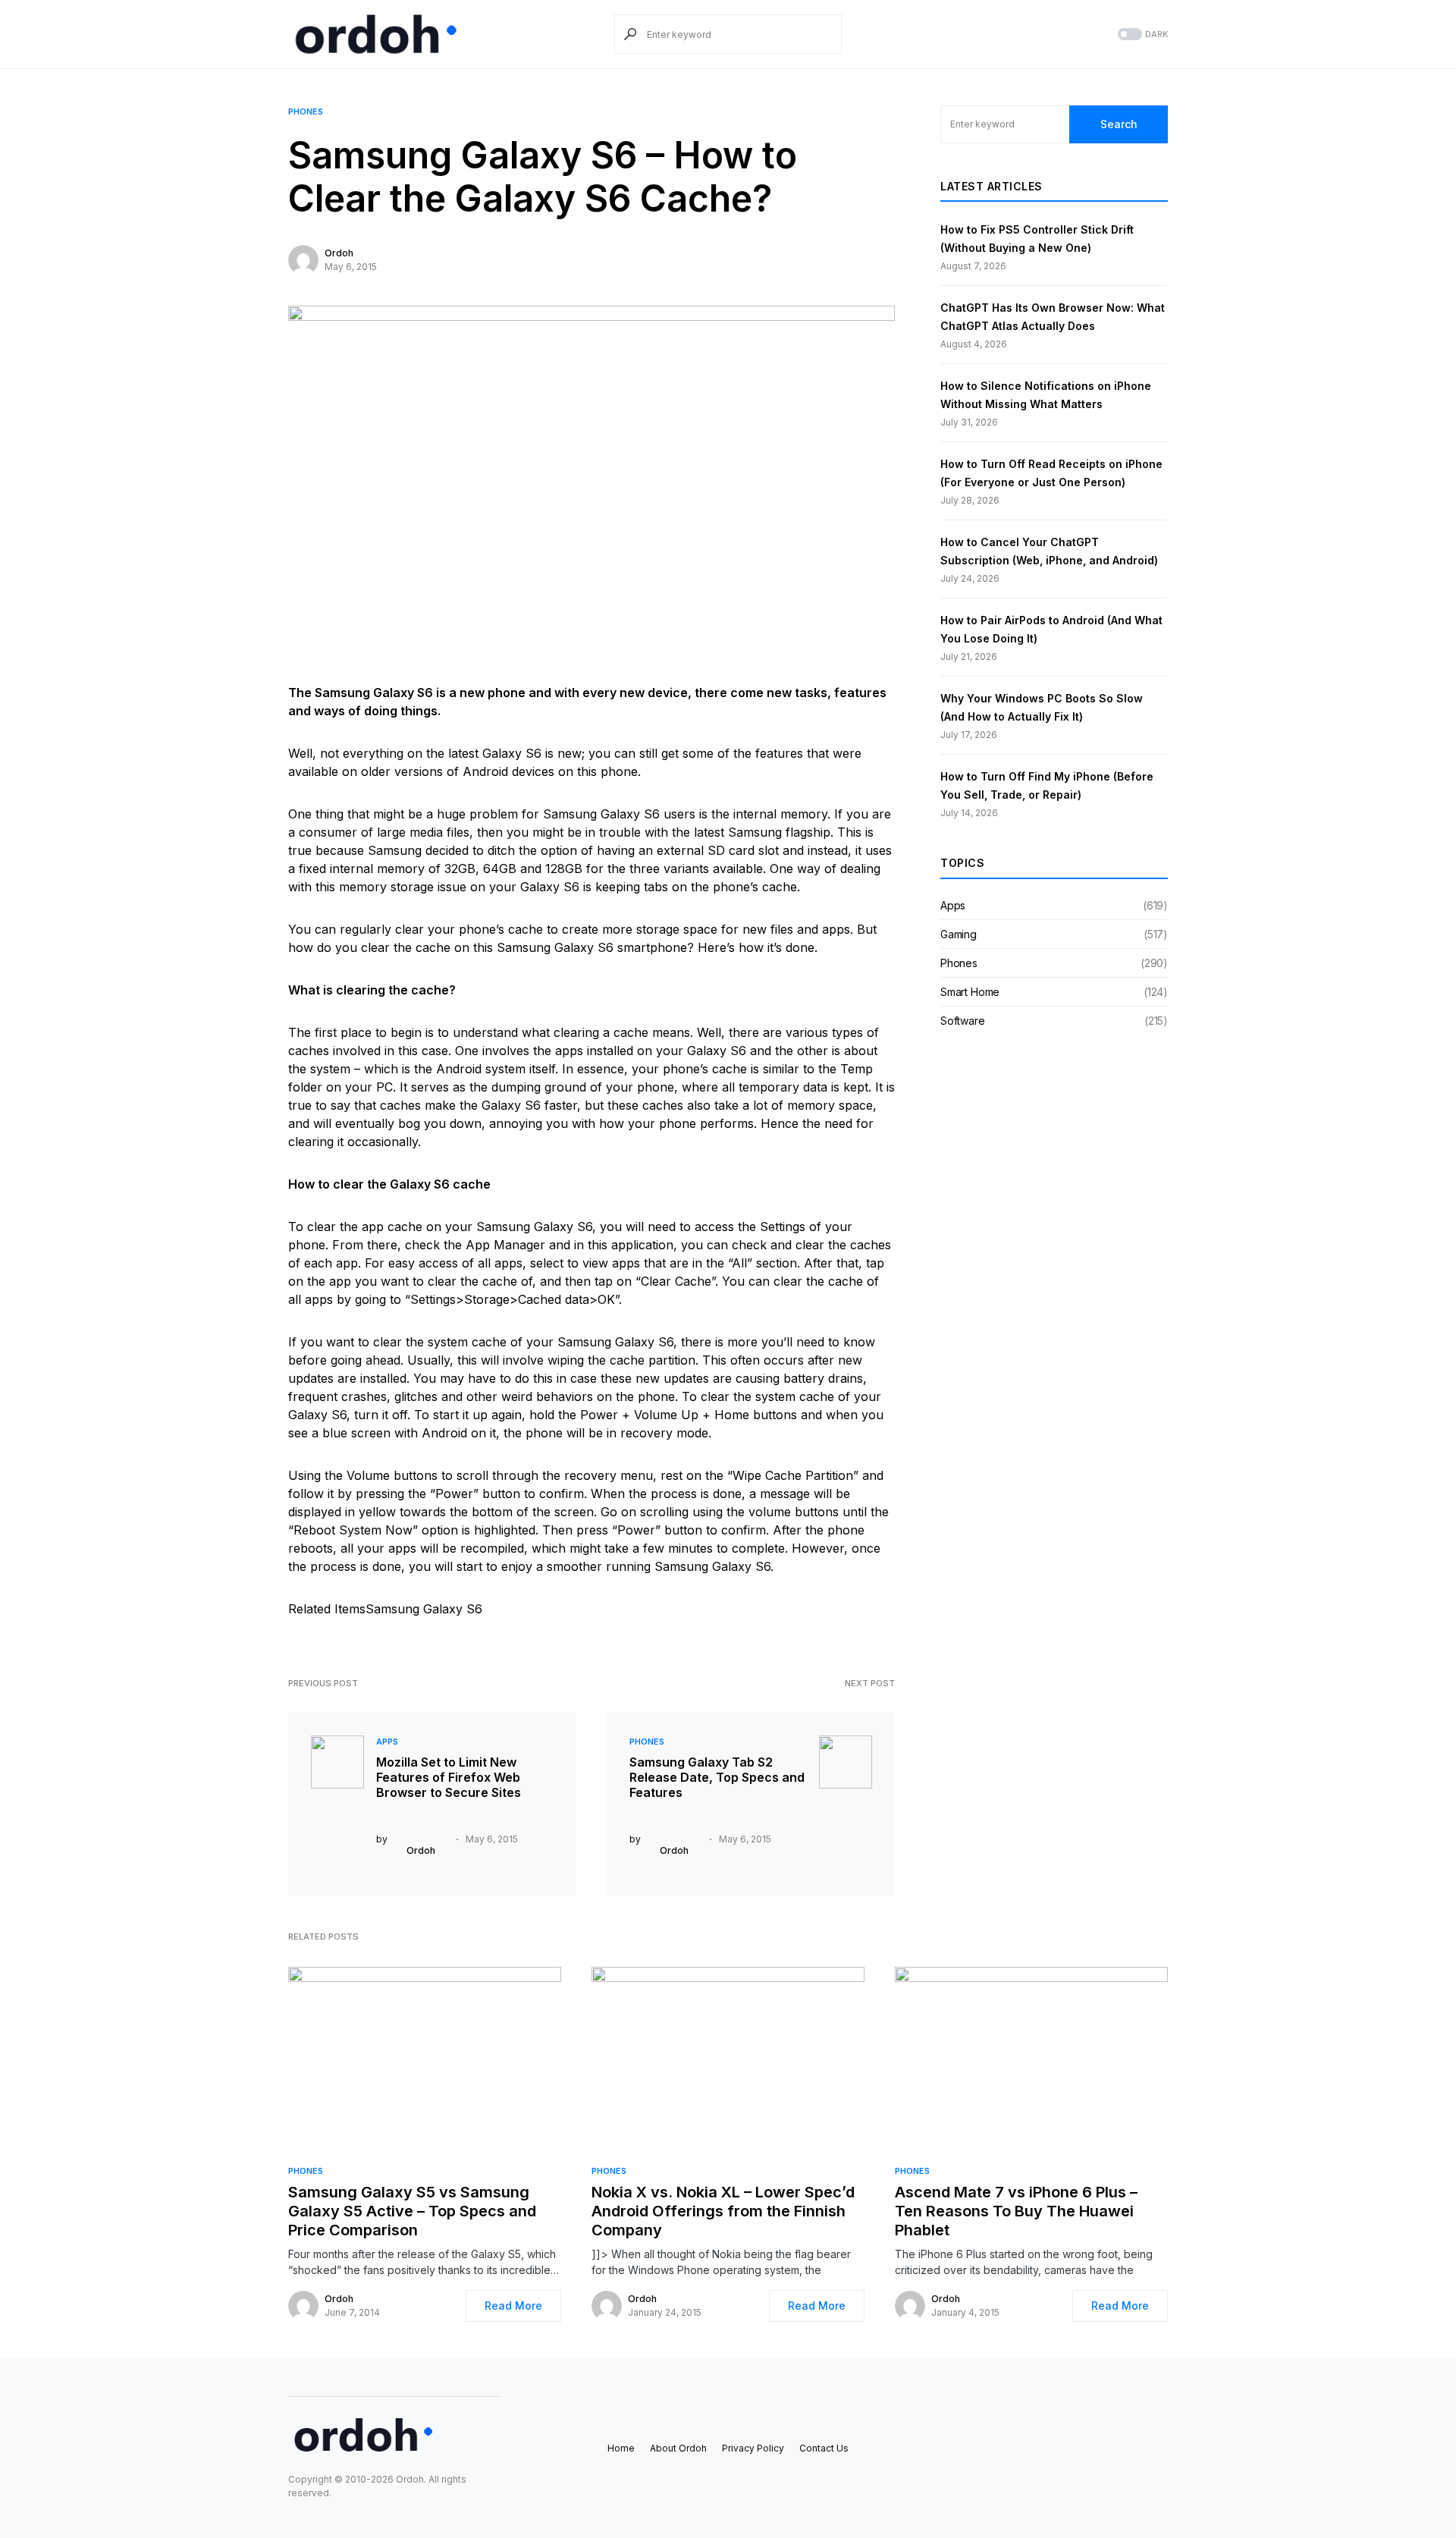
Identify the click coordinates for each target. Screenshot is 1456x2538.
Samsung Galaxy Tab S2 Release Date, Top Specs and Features (717, 1777)
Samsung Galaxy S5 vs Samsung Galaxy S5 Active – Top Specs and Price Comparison (412, 2211)
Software (963, 1021)
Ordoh (339, 253)
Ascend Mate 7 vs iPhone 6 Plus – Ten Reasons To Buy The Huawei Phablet (1016, 2211)
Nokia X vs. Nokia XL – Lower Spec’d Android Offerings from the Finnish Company (723, 2211)
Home (621, 2448)
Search (1119, 124)
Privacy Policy (753, 2448)
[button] (1141, 35)
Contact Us (824, 2448)
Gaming (959, 934)
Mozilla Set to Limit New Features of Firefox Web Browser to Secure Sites (449, 1777)
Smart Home (970, 992)
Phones (306, 112)
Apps (387, 1742)
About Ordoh (678, 2448)
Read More (513, 2306)
